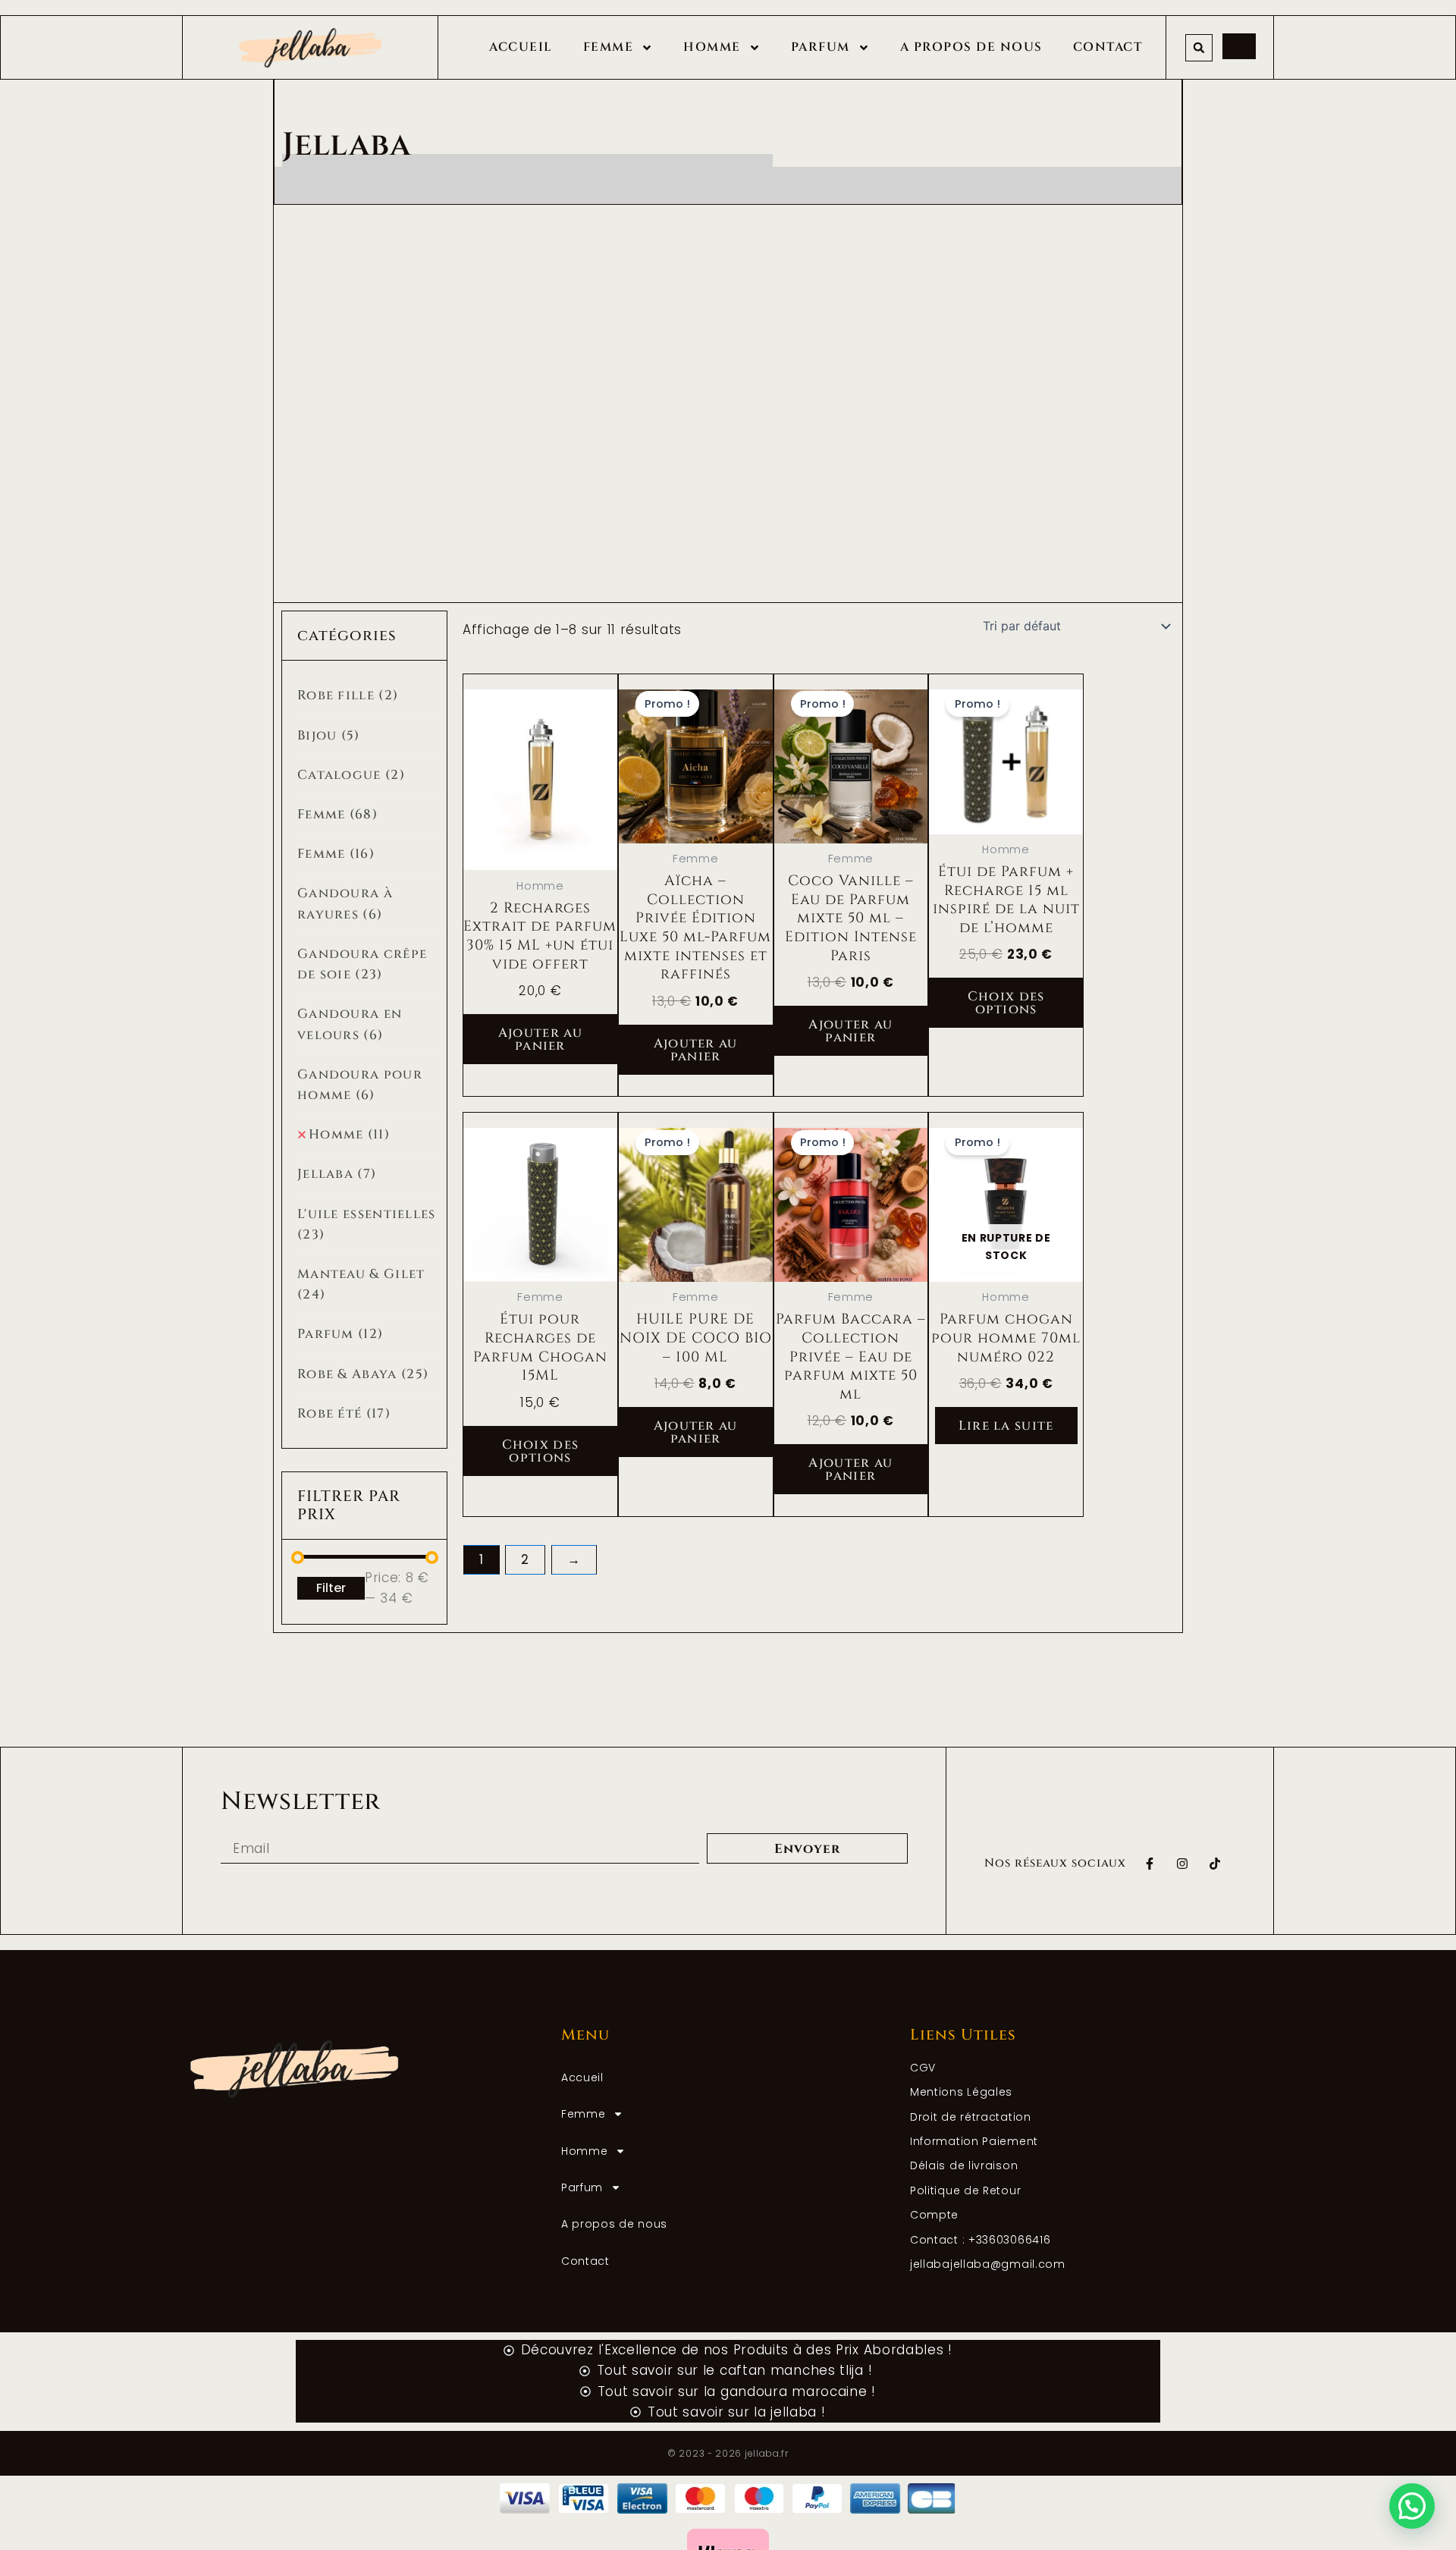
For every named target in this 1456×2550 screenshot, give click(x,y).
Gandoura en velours (350, 1024)
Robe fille (348, 695)
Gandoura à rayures (345, 903)
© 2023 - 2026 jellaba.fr (728, 2453)
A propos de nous (971, 47)
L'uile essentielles (367, 1224)
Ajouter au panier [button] (540, 1039)
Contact (1108, 47)
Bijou (329, 735)
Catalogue (351, 775)
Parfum (821, 47)
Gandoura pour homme (360, 1085)
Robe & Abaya (363, 1374)
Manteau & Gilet (361, 1284)
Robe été (344, 1413)
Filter (331, 1588)
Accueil (521, 47)
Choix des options (1006, 1003)
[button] (1199, 48)
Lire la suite (1006, 1426)
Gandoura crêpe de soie (362, 964)
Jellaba (337, 1174)
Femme (609, 47)
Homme (712, 47)
